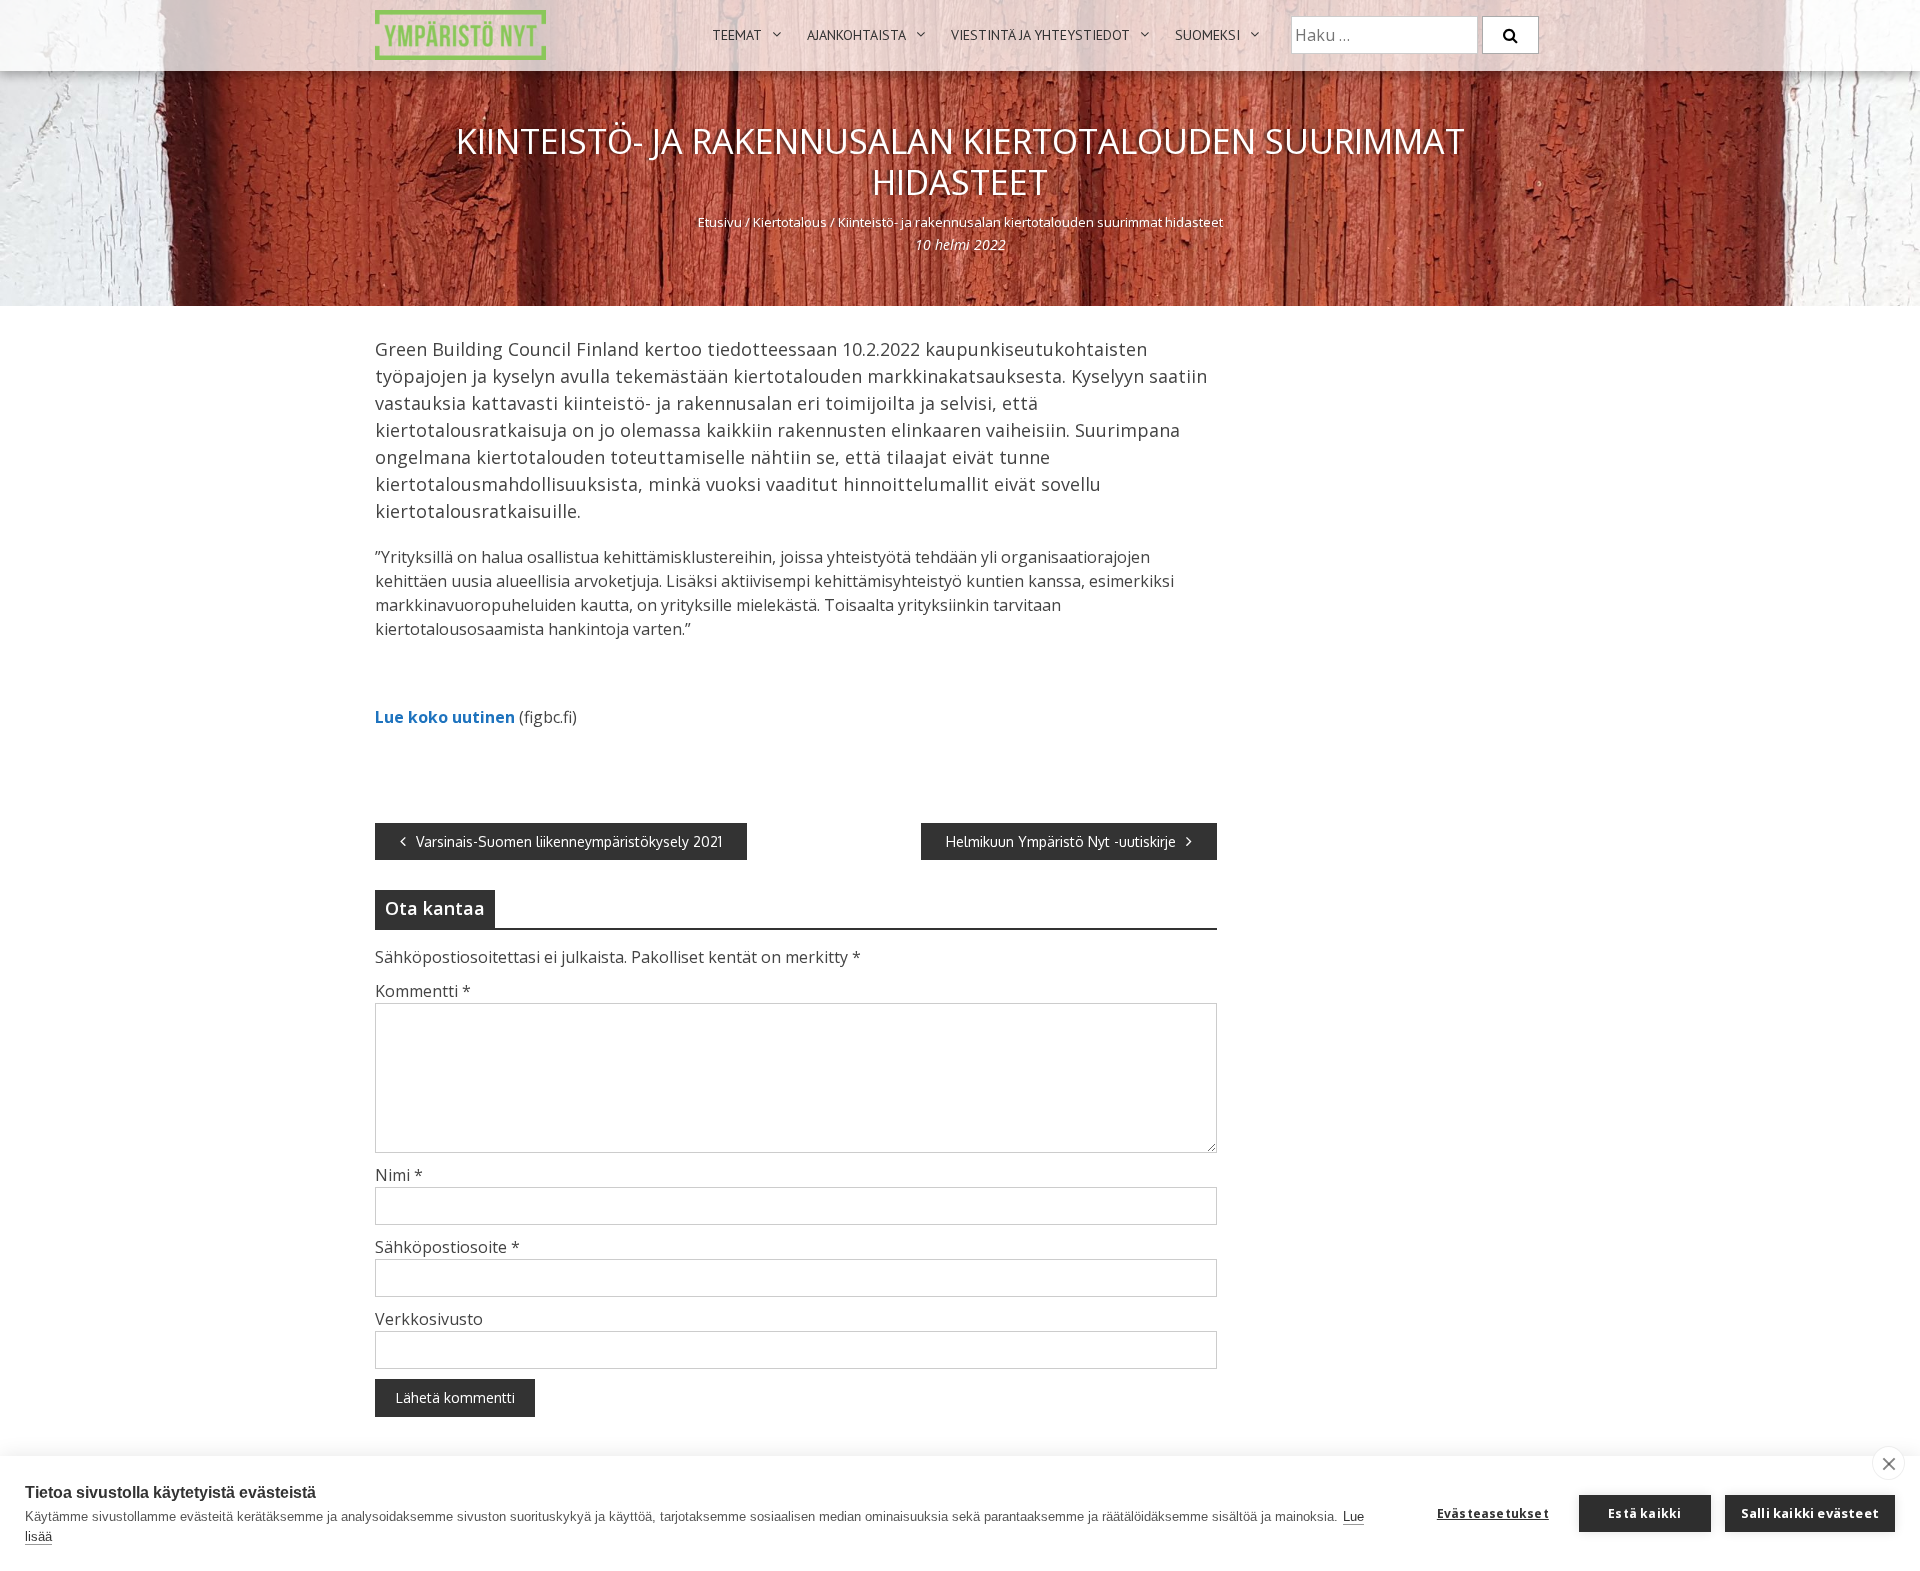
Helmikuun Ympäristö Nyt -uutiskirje (1061, 841)
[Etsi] (1510, 35)
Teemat (737, 35)
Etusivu (720, 222)
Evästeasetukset (1493, 1513)
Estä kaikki (1644, 1513)
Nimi (399, 1175)
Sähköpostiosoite (447, 1247)
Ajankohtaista (856, 35)
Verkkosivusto (429, 1319)
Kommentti (423, 991)
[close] (1888, 1463)
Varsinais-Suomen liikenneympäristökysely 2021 (569, 841)
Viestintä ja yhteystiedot (1040, 35)
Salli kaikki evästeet (1810, 1513)
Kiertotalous (790, 222)
